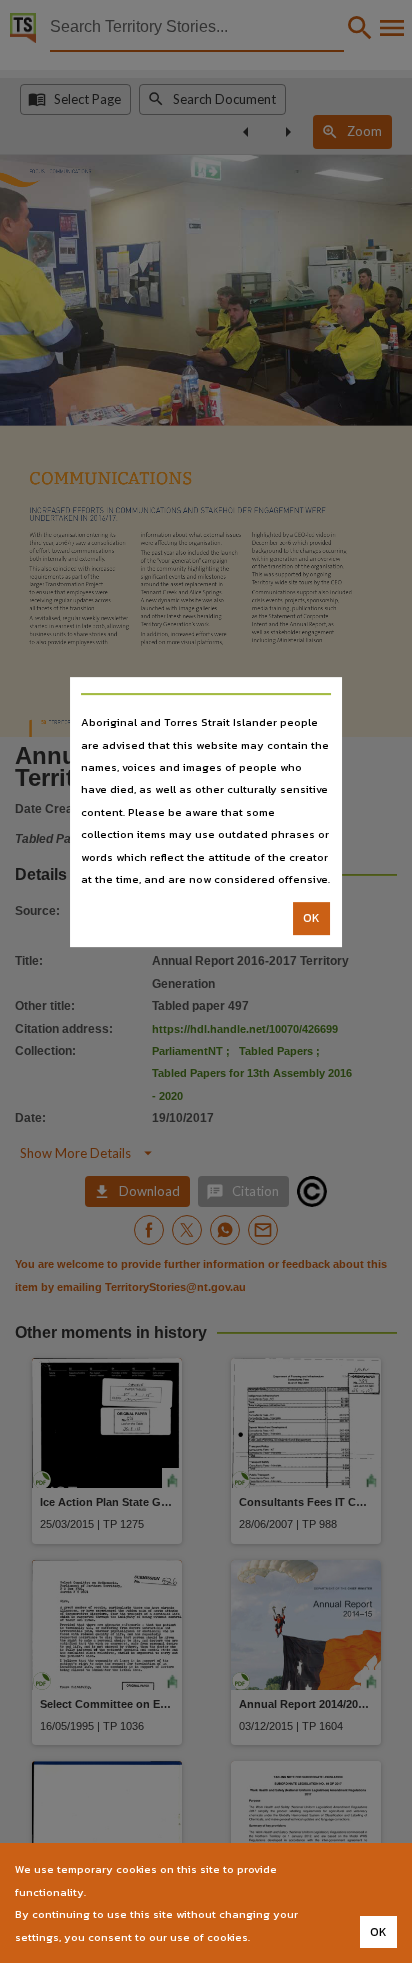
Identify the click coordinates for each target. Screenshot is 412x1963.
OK (311, 919)
